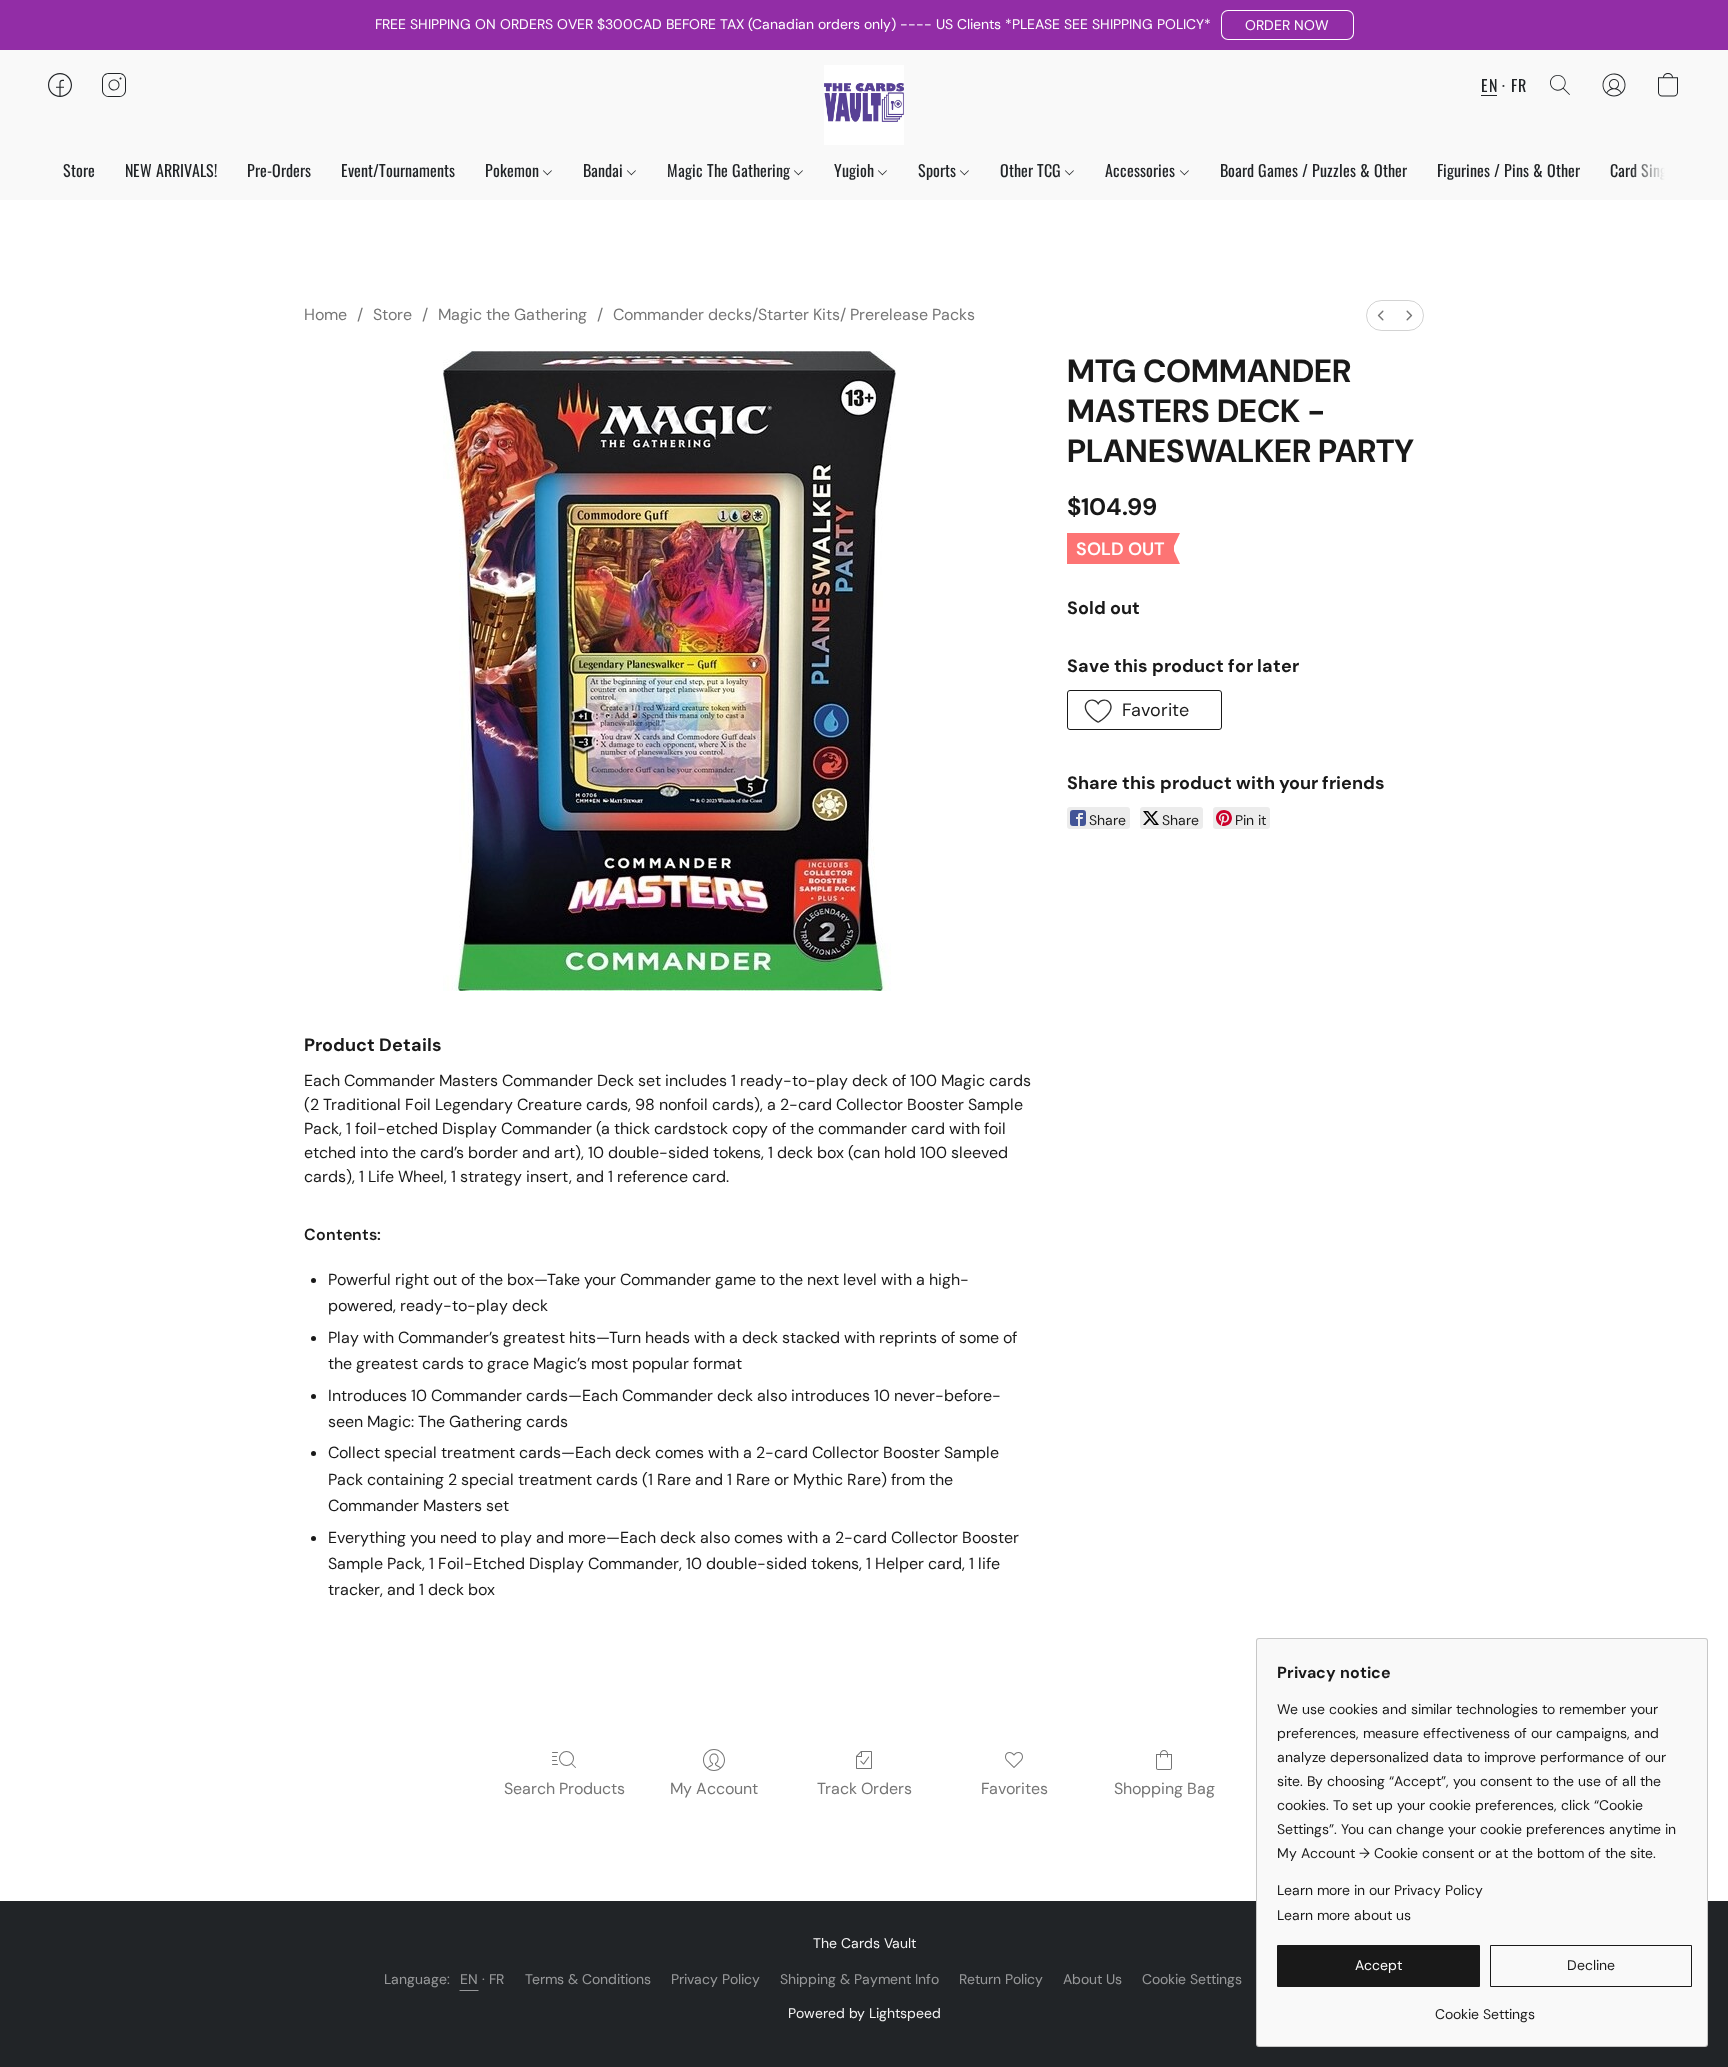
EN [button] (1489, 85)
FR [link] (497, 1979)
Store (79, 170)
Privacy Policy (715, 1979)
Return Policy (1001, 1979)
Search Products (564, 1788)
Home (325, 314)
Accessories (1142, 170)
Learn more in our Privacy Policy (1380, 1890)
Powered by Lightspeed (864, 2013)
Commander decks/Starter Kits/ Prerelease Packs (794, 314)
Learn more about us (1344, 1915)
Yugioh (856, 170)
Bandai (605, 170)
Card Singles (1649, 170)
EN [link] (469, 1979)
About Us (1092, 1979)
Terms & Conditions (588, 1979)
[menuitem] (1381, 315)
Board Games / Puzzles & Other (1313, 170)
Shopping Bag (1164, 1788)
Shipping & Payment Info (859, 1979)
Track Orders (864, 1788)
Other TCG (1032, 170)
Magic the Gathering (512, 314)
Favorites (1014, 1788)
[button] (1287, 25)
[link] (1484, 2006)
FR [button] (1518, 85)
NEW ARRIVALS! (171, 170)
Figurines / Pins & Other (1508, 170)
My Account (714, 1788)
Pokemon (514, 170)
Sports (939, 170)
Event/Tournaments (398, 170)
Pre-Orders (279, 170)
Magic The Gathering (730, 170)
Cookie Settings (1192, 1979)
